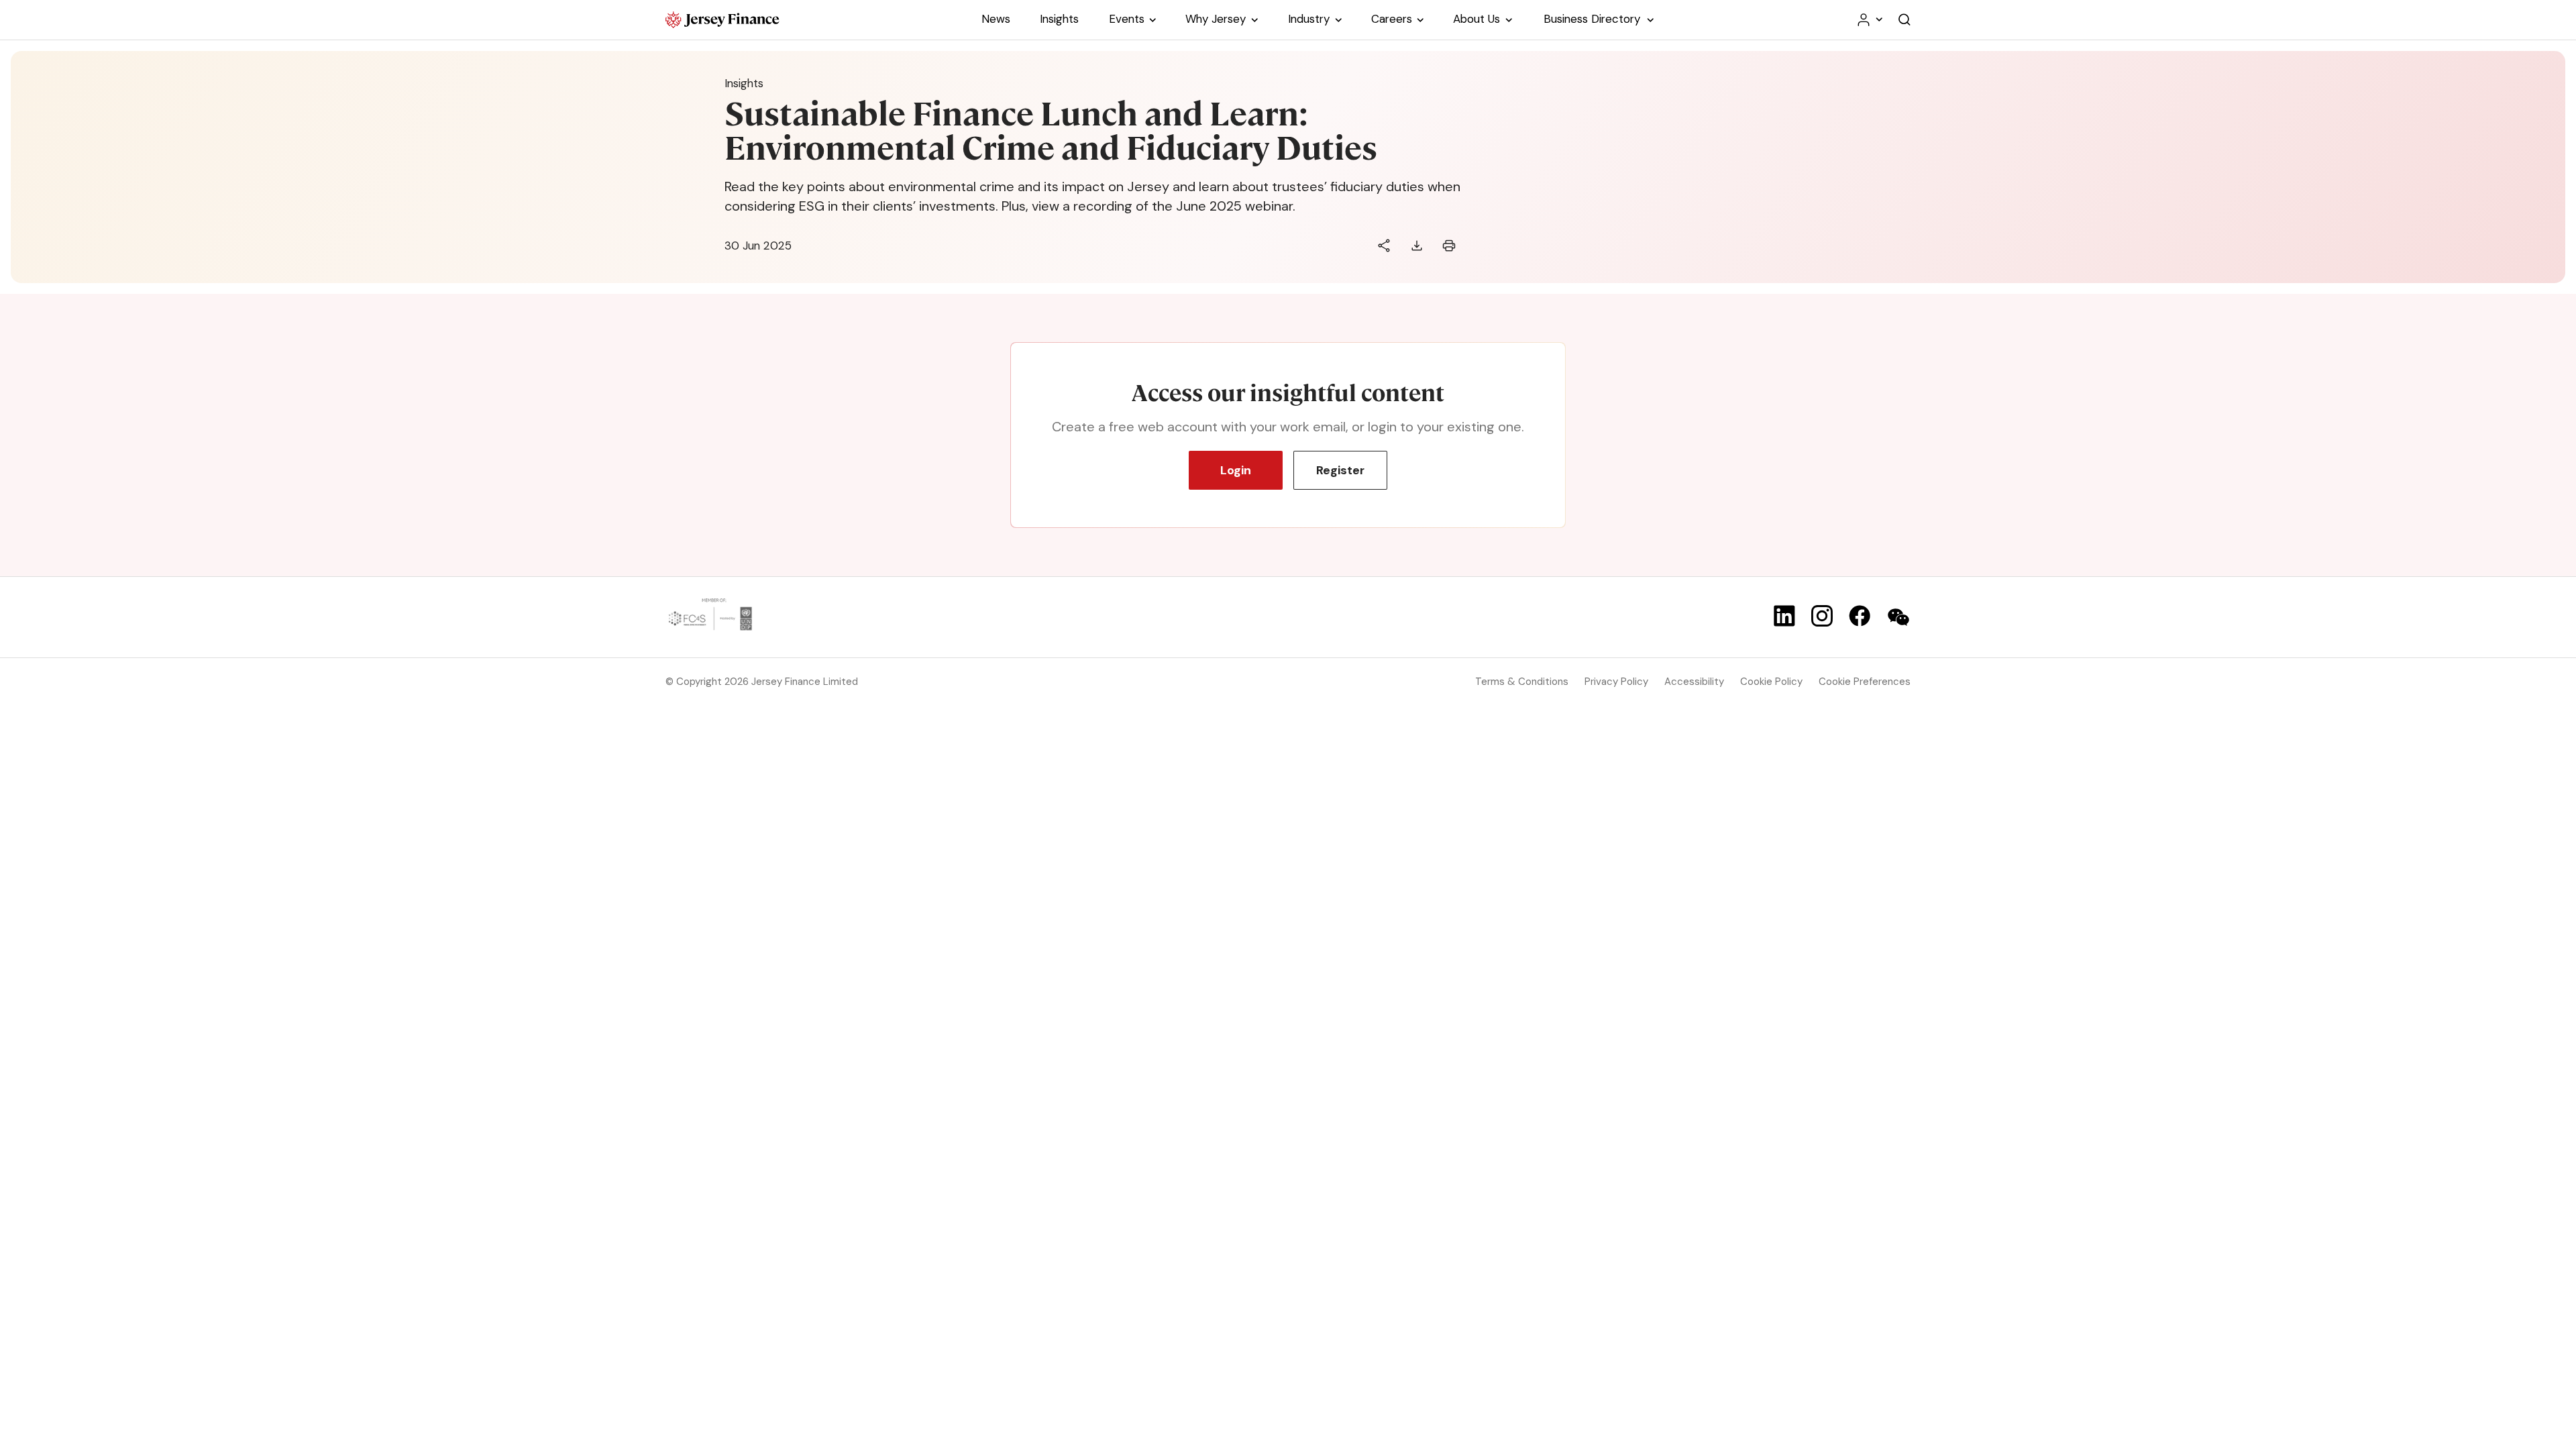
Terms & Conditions (1522, 682)
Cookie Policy (1771, 682)
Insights (744, 83)
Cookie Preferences (1865, 682)
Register (1340, 470)
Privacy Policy (1616, 682)
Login (1236, 470)
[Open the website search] (1904, 20)
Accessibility (1694, 682)
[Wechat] (1898, 617)
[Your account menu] (1869, 20)
